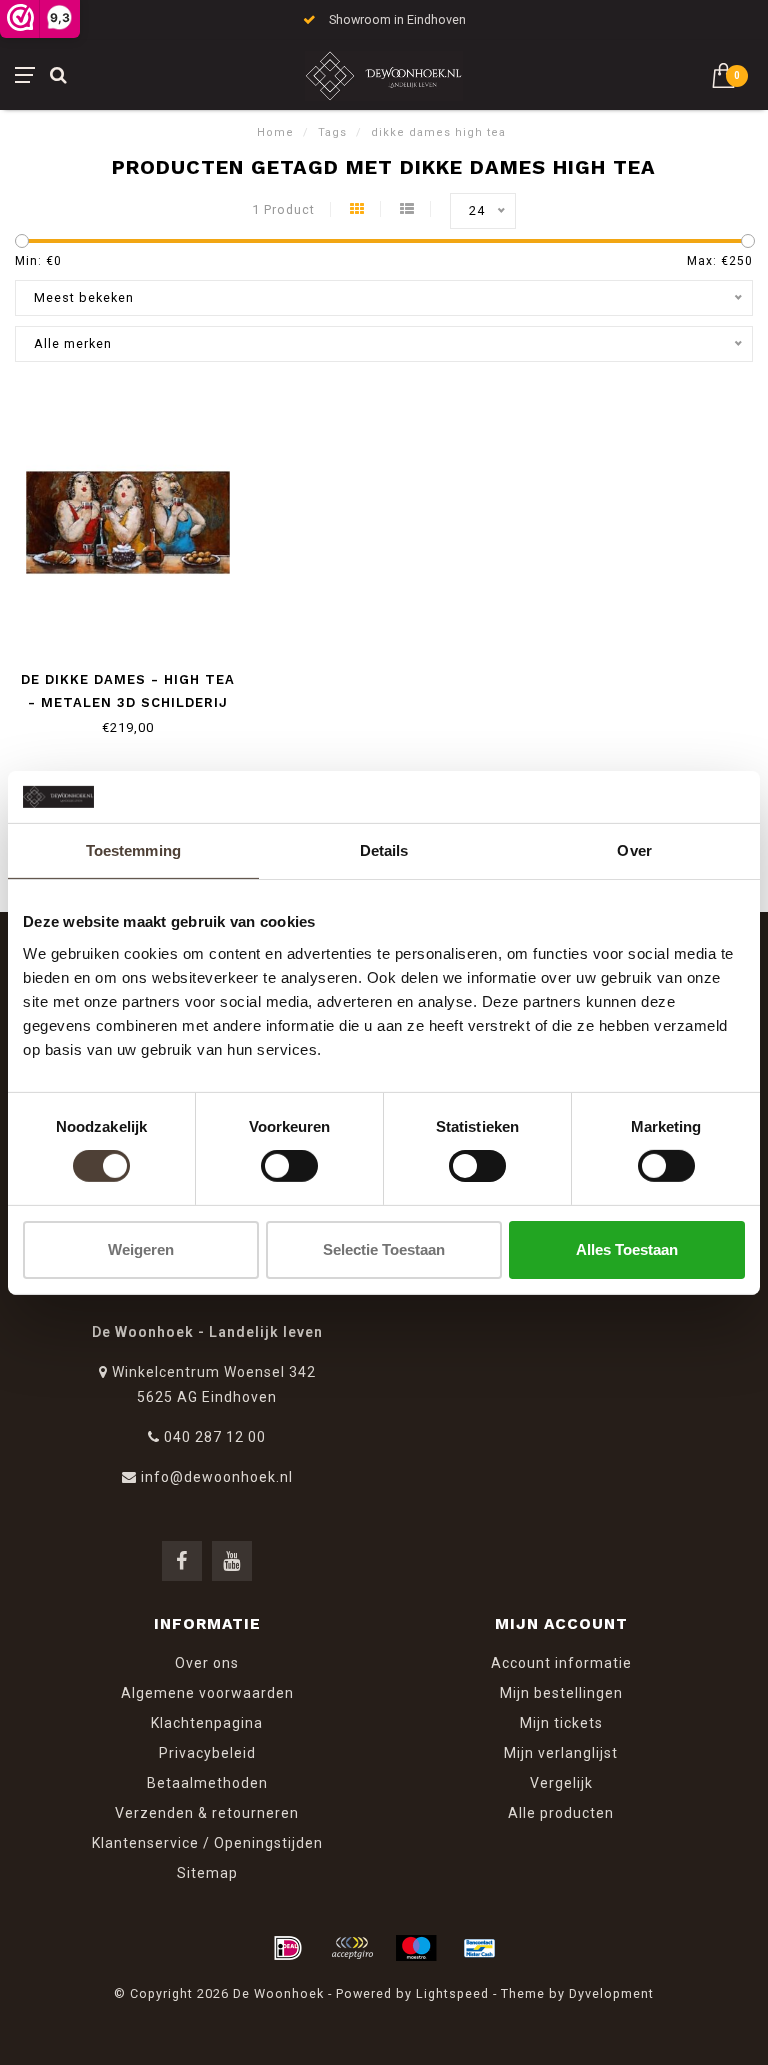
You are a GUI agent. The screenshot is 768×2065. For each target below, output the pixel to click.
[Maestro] (416, 1948)
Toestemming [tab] (133, 850)
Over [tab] (634, 850)
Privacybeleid (207, 1753)
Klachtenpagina (207, 1723)
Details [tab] (384, 850)
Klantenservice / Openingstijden (207, 1843)
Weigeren (141, 1249)
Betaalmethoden (207, 1783)
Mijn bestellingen (561, 1693)
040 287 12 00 (215, 1437)
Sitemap (207, 1873)
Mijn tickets (561, 1723)
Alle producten (561, 1813)
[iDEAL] (288, 1948)
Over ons (207, 1663)
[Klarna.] (352, 1948)
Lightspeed (452, 1993)
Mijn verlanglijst (561, 1753)
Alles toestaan (627, 1249)
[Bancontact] (480, 1948)
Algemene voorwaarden (207, 1693)
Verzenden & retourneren (207, 1813)
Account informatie (561, 1663)
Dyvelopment (611, 1993)
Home (275, 132)
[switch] (289, 1166)
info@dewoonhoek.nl (217, 1477)
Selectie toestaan (384, 1249)
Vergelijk (561, 1783)
